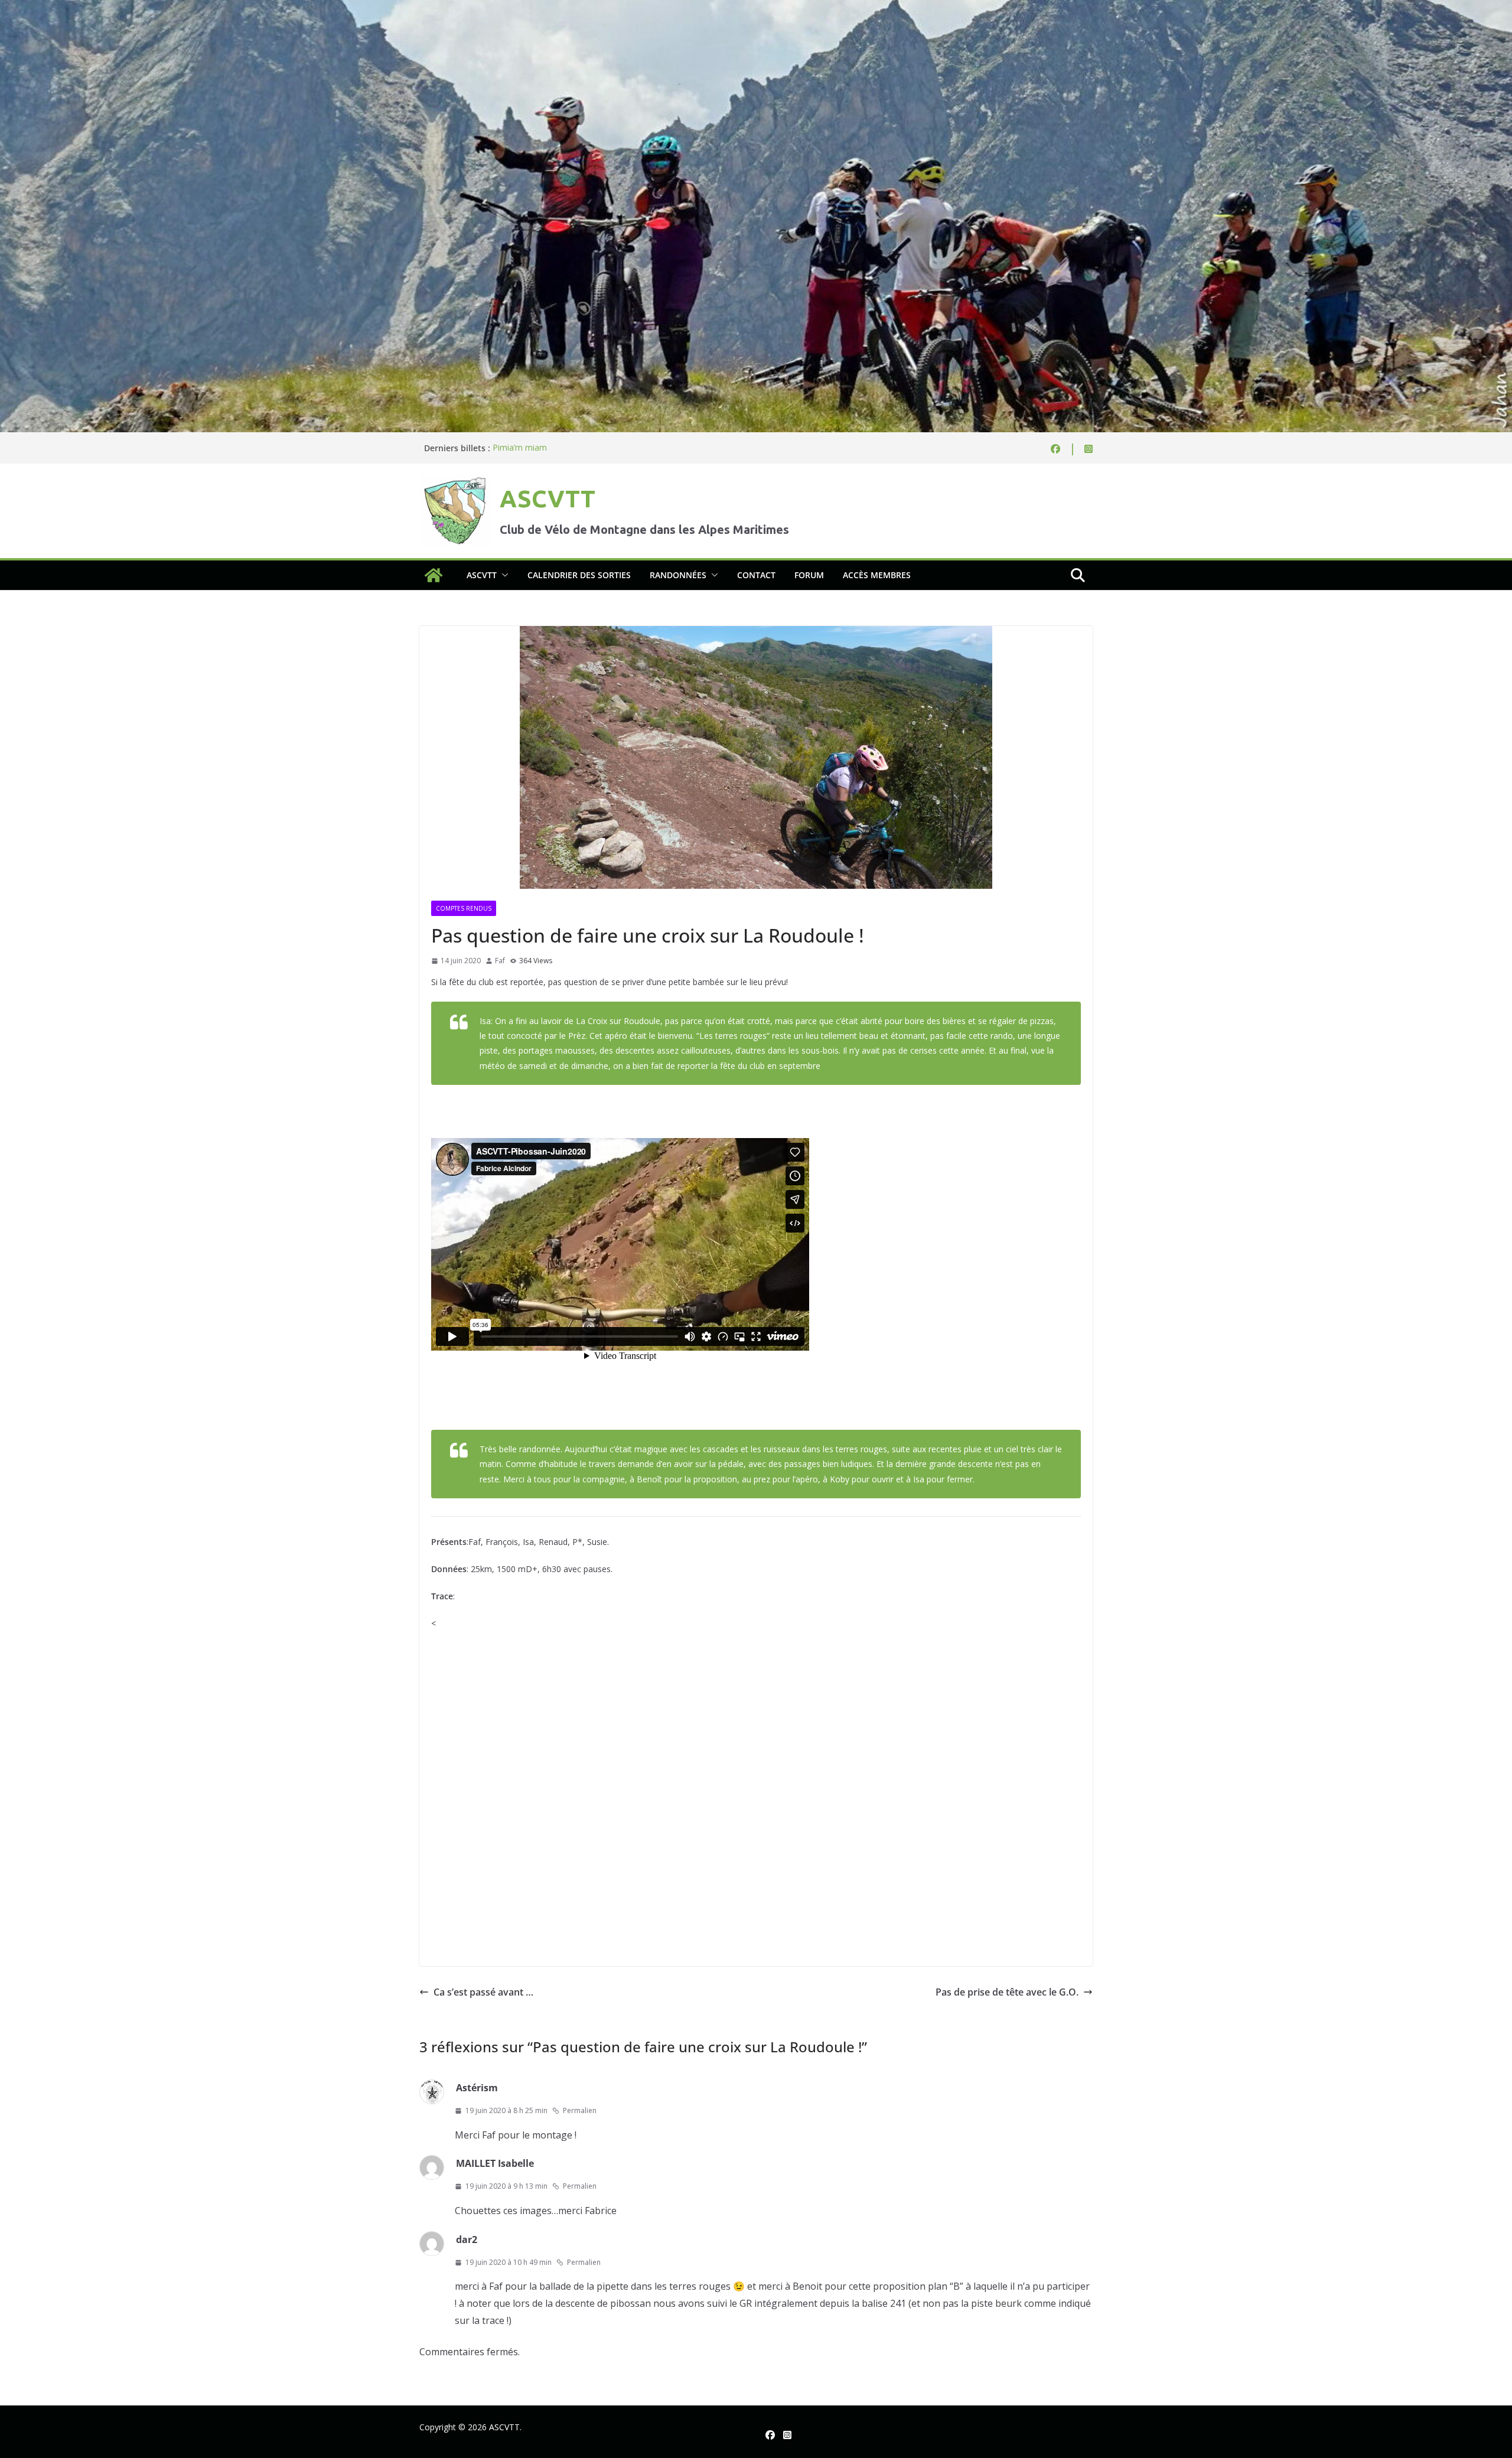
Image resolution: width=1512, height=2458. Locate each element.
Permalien (580, 2110)
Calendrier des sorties (579, 575)
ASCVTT (548, 499)
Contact (756, 575)
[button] (503, 575)
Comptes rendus (464, 908)
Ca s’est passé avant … (483, 1992)
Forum (809, 575)
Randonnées (678, 575)
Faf (500, 961)
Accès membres (877, 575)
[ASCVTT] (756, 8)
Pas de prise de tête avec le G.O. (1007, 1992)
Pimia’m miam (520, 448)
